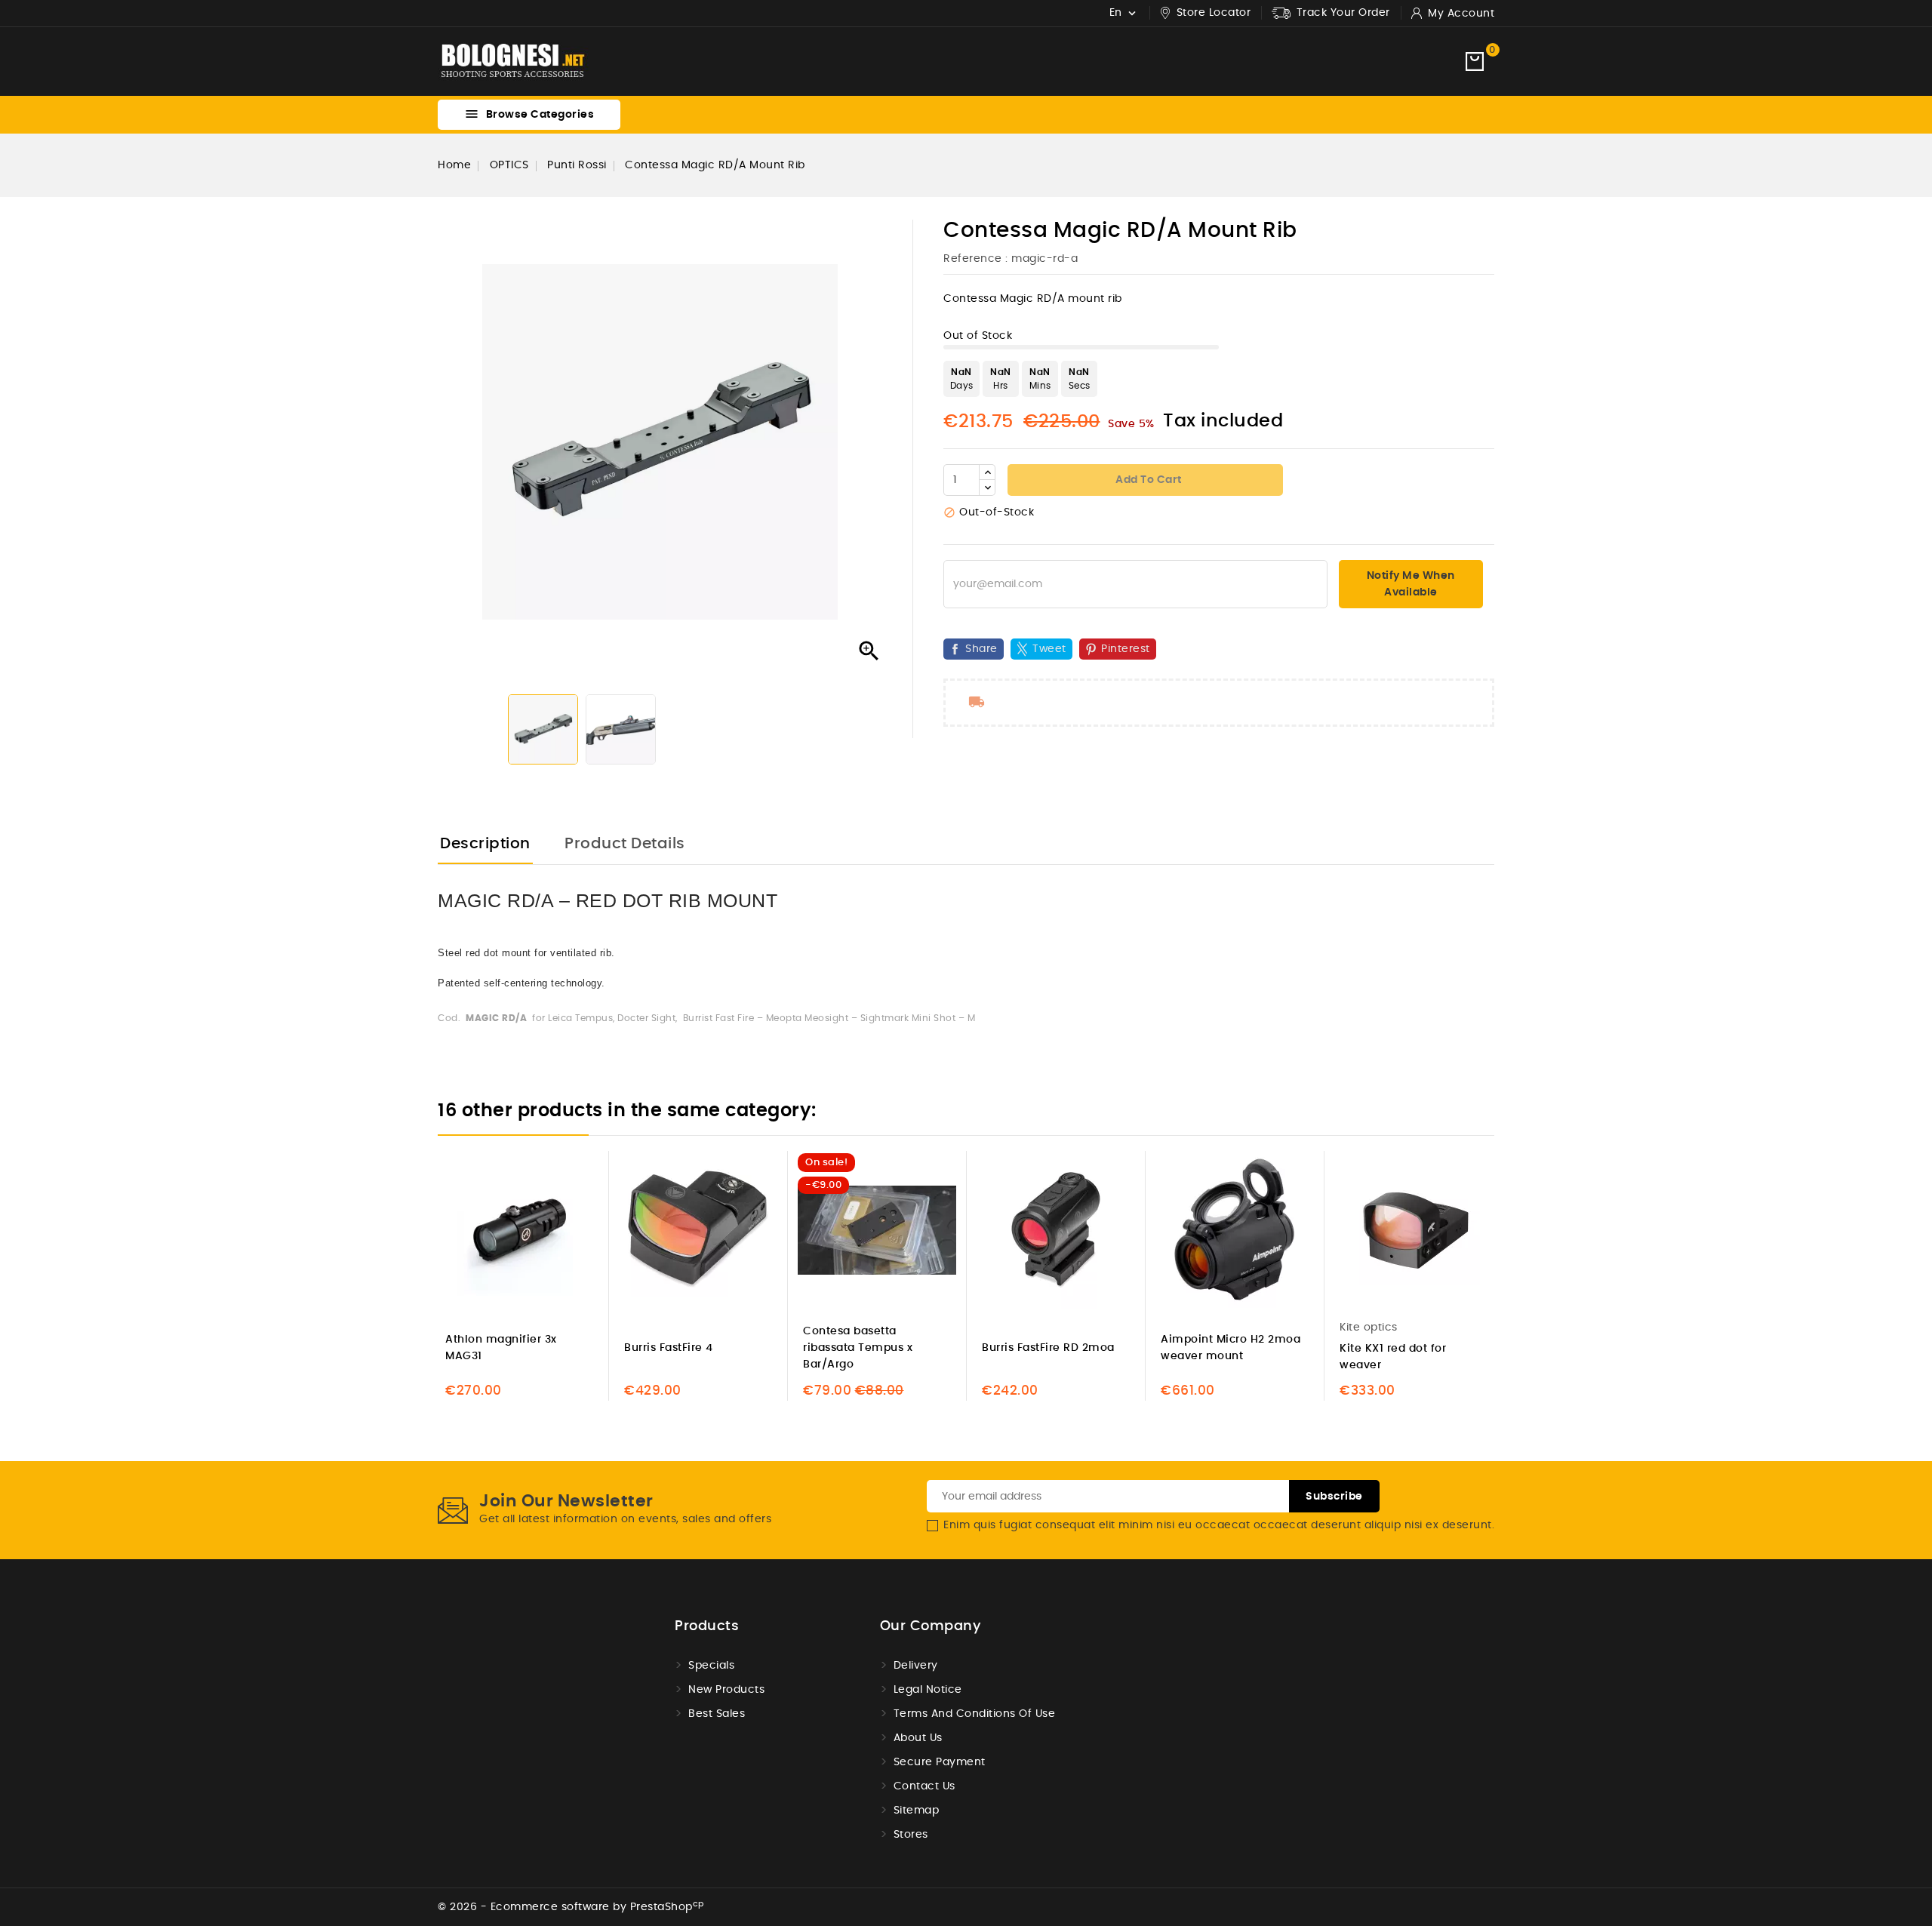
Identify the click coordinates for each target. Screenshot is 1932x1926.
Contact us (924, 1786)
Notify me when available (1411, 584)
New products (726, 1690)
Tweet (1049, 649)
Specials (711, 1666)
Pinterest (1126, 649)
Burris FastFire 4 (669, 1348)
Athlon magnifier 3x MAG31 (501, 1348)
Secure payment (940, 1762)
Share (981, 649)
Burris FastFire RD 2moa (1048, 1348)
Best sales (717, 1714)
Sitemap (917, 1811)
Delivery (916, 1666)
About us (918, 1738)
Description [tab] (485, 844)
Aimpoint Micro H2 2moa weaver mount (1231, 1348)
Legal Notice (928, 1690)
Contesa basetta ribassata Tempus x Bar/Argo (858, 1348)
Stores (911, 1835)
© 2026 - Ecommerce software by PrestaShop (571, 1907)
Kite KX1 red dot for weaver (1393, 1357)
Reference (973, 259)
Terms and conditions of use (975, 1714)
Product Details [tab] (625, 844)
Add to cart (1148, 480)
